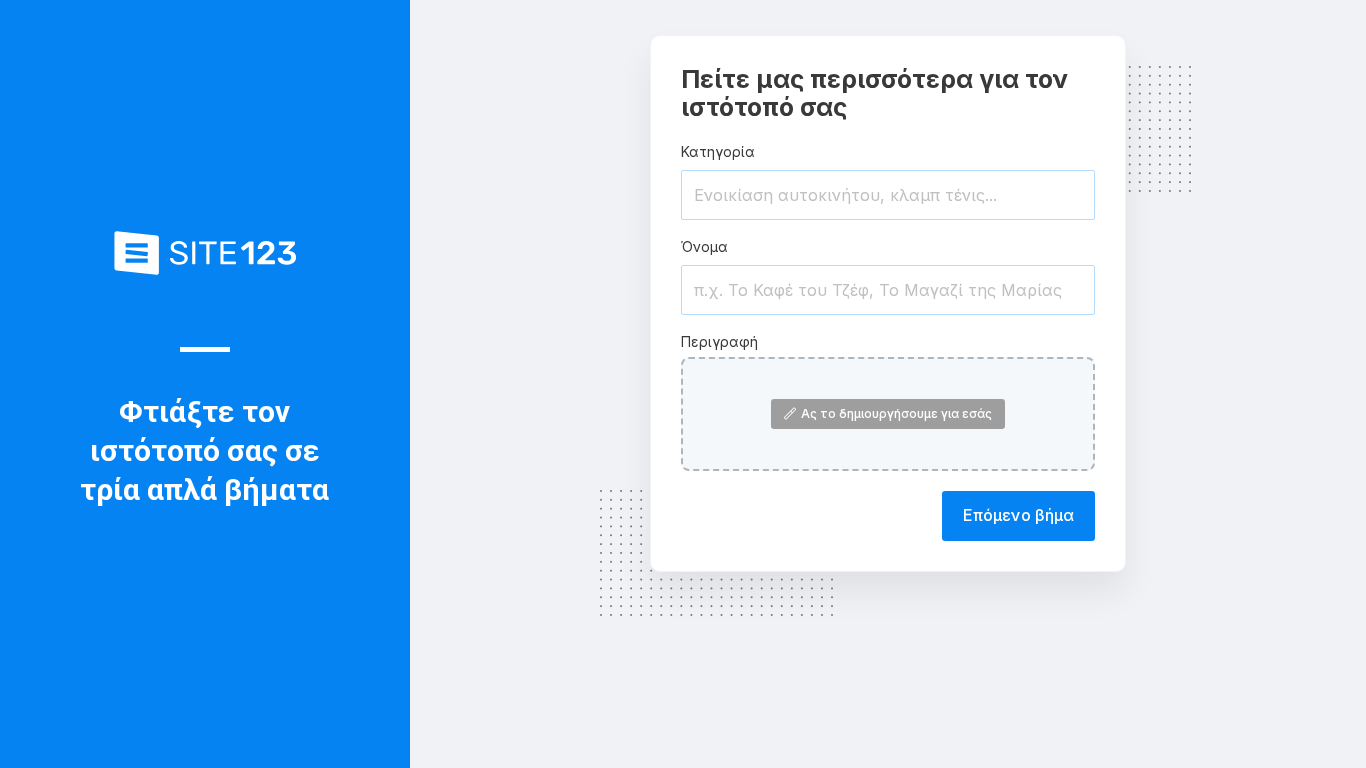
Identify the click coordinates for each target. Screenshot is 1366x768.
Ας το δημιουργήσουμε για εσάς (896, 413)
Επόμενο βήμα (1018, 515)
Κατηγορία (718, 151)
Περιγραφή (719, 341)
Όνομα (704, 246)
